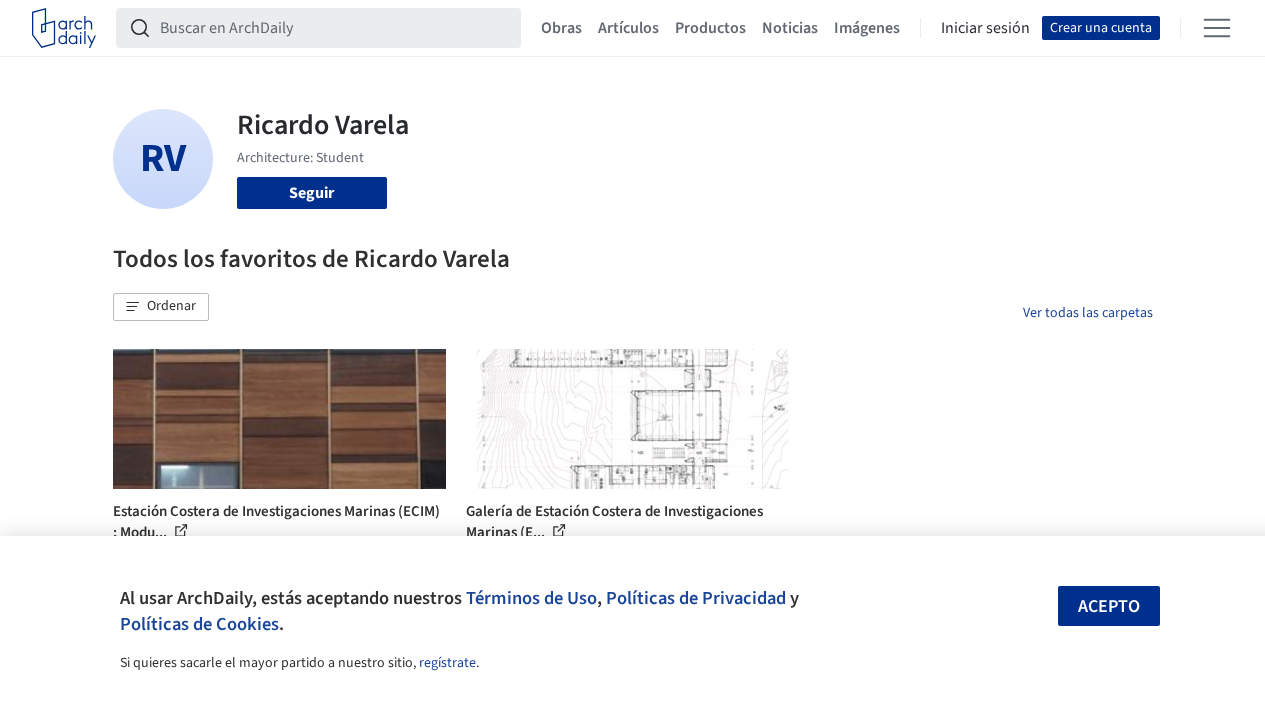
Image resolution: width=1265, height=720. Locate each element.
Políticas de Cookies (199, 624)
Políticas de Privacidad (696, 598)
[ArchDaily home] (64, 28)
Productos (710, 28)
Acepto (1109, 606)
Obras (561, 28)
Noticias (790, 28)
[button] (161, 307)
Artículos (628, 28)
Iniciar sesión (985, 28)
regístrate (447, 663)
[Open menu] (1217, 28)
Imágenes (867, 28)
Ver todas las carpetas (1088, 313)
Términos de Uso (531, 598)
